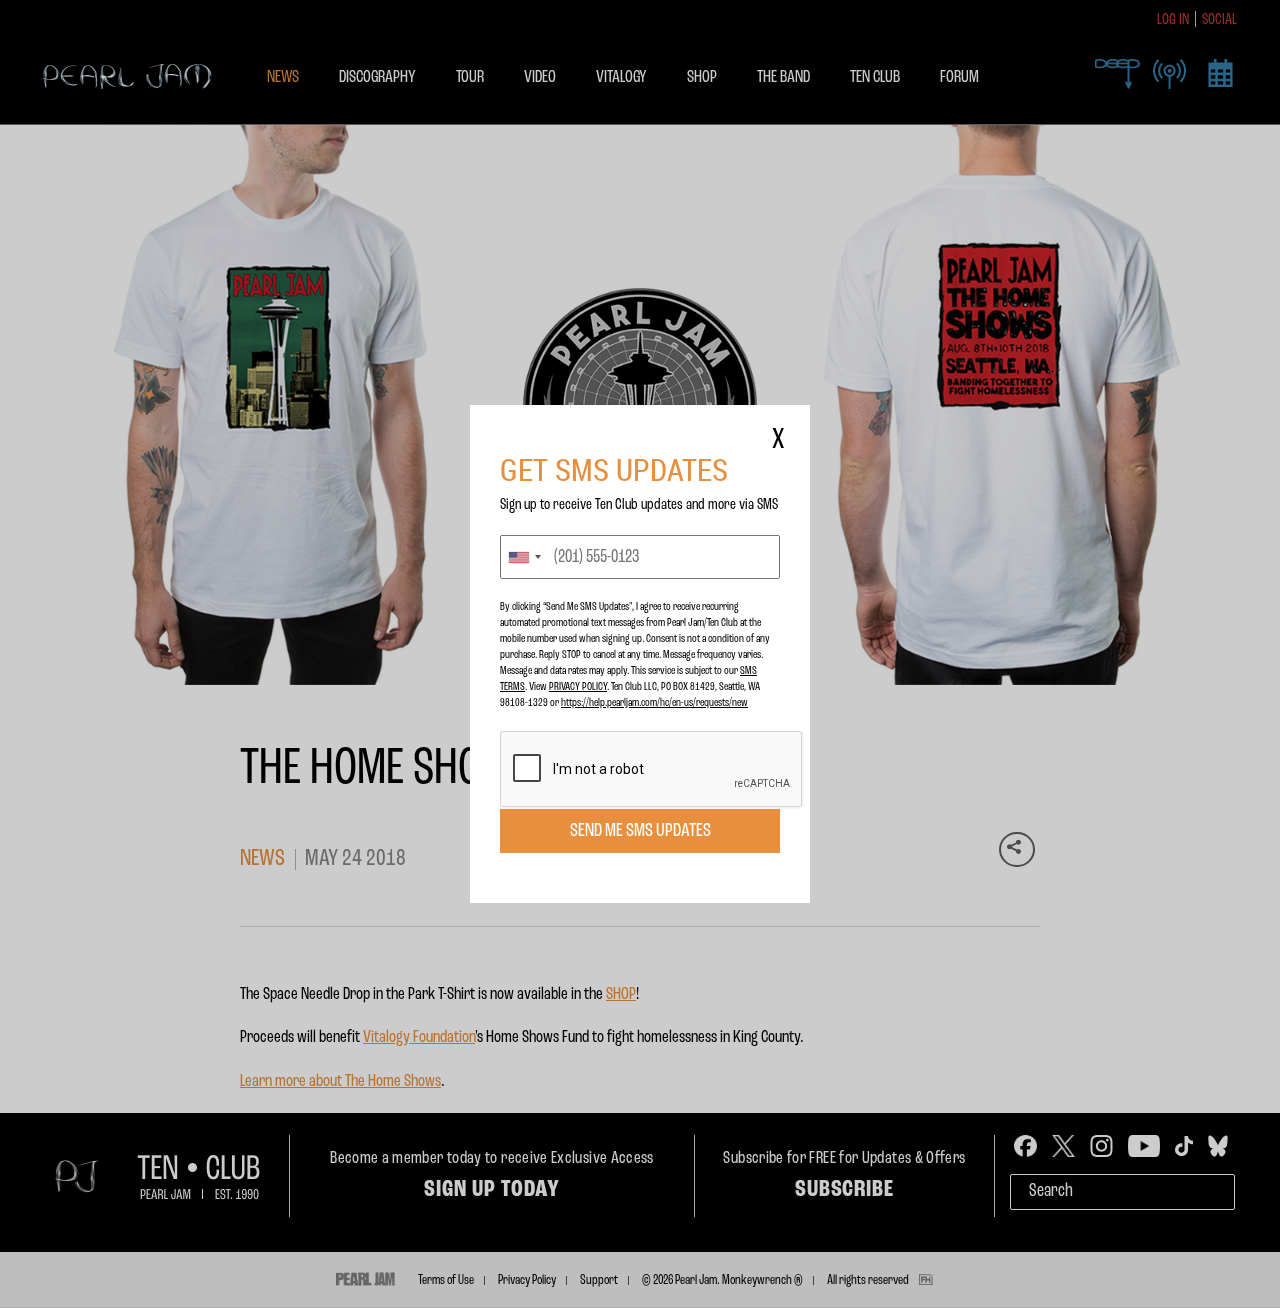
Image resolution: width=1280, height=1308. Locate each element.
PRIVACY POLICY (578, 687)
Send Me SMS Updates (640, 831)
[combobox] (524, 557)
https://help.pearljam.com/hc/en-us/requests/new (654, 703)
